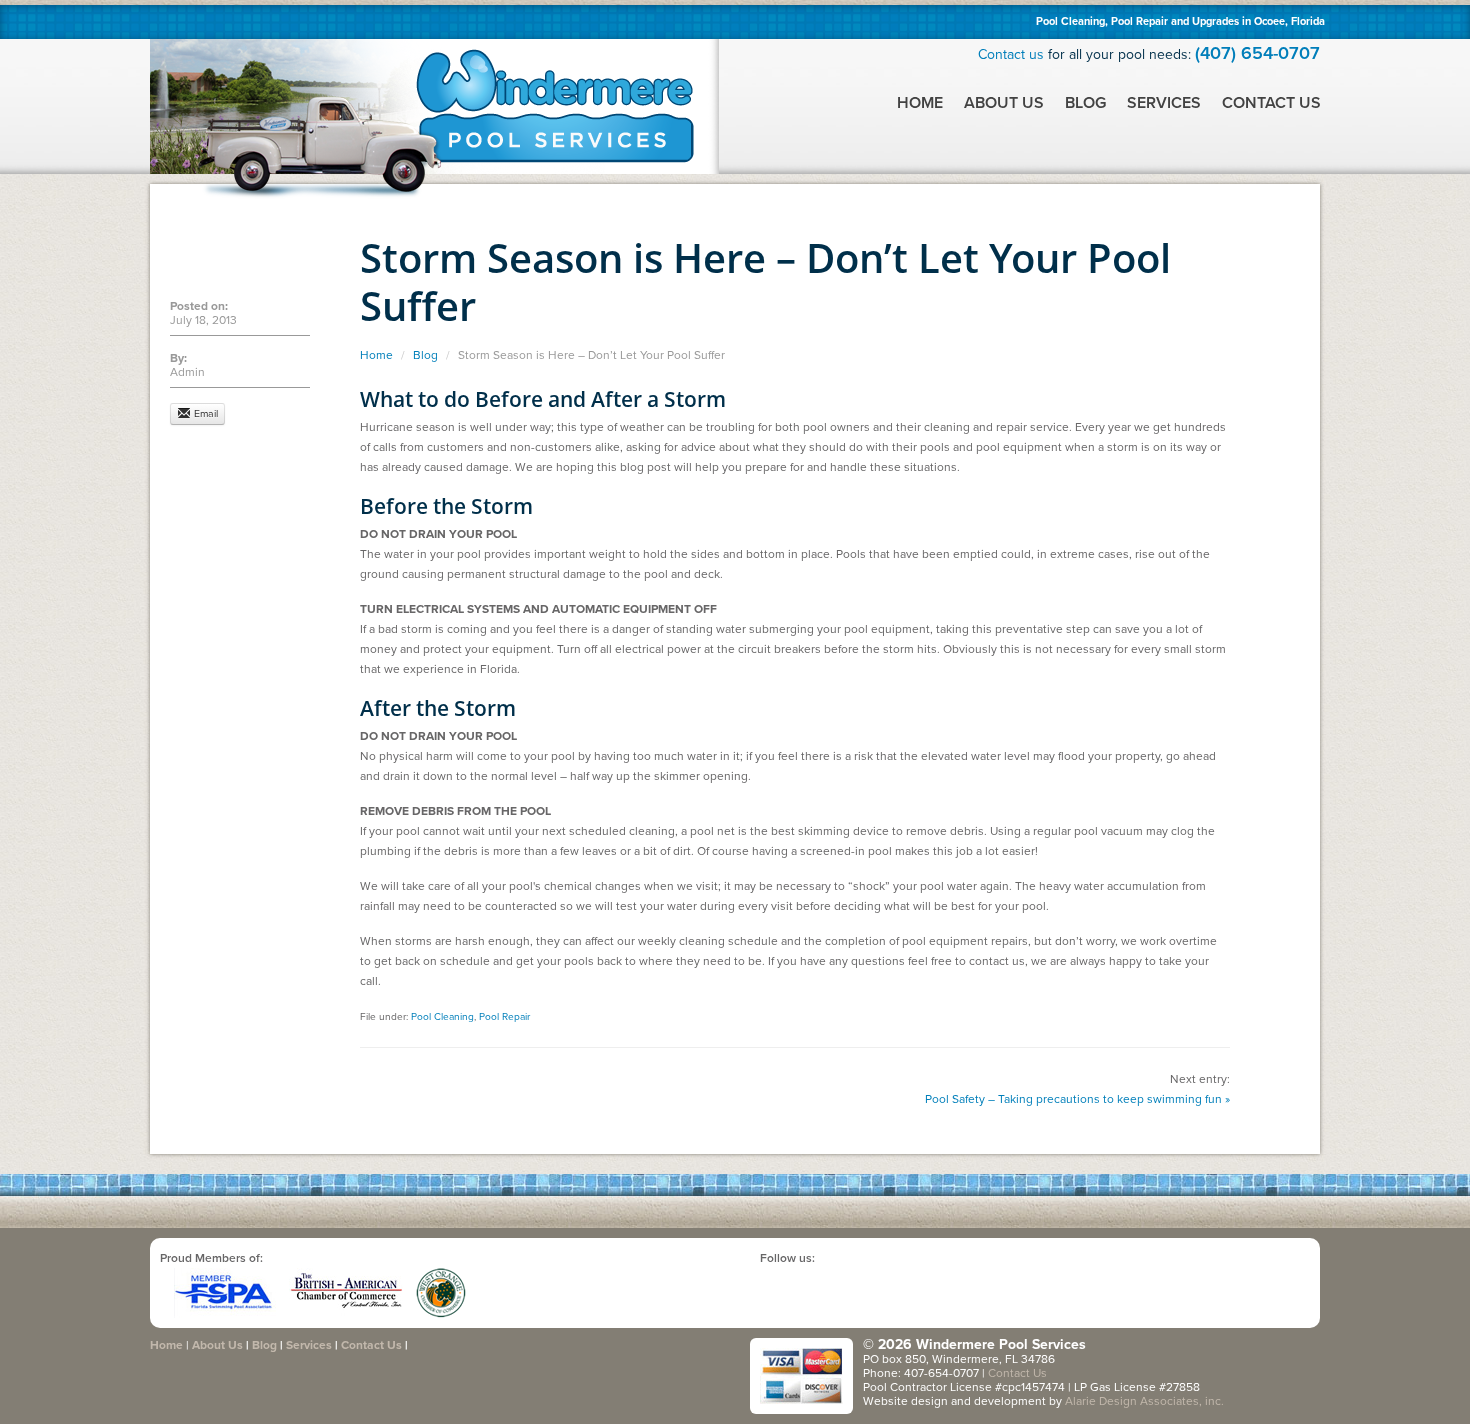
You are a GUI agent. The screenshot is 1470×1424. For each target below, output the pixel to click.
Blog (1085, 103)
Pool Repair (504, 1017)
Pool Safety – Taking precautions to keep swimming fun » (1077, 1099)
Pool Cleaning (442, 1017)
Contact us (1011, 54)
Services (1164, 103)
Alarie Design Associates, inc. (1144, 1401)
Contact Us (1271, 103)
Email (204, 413)
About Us (1004, 103)
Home (920, 103)
